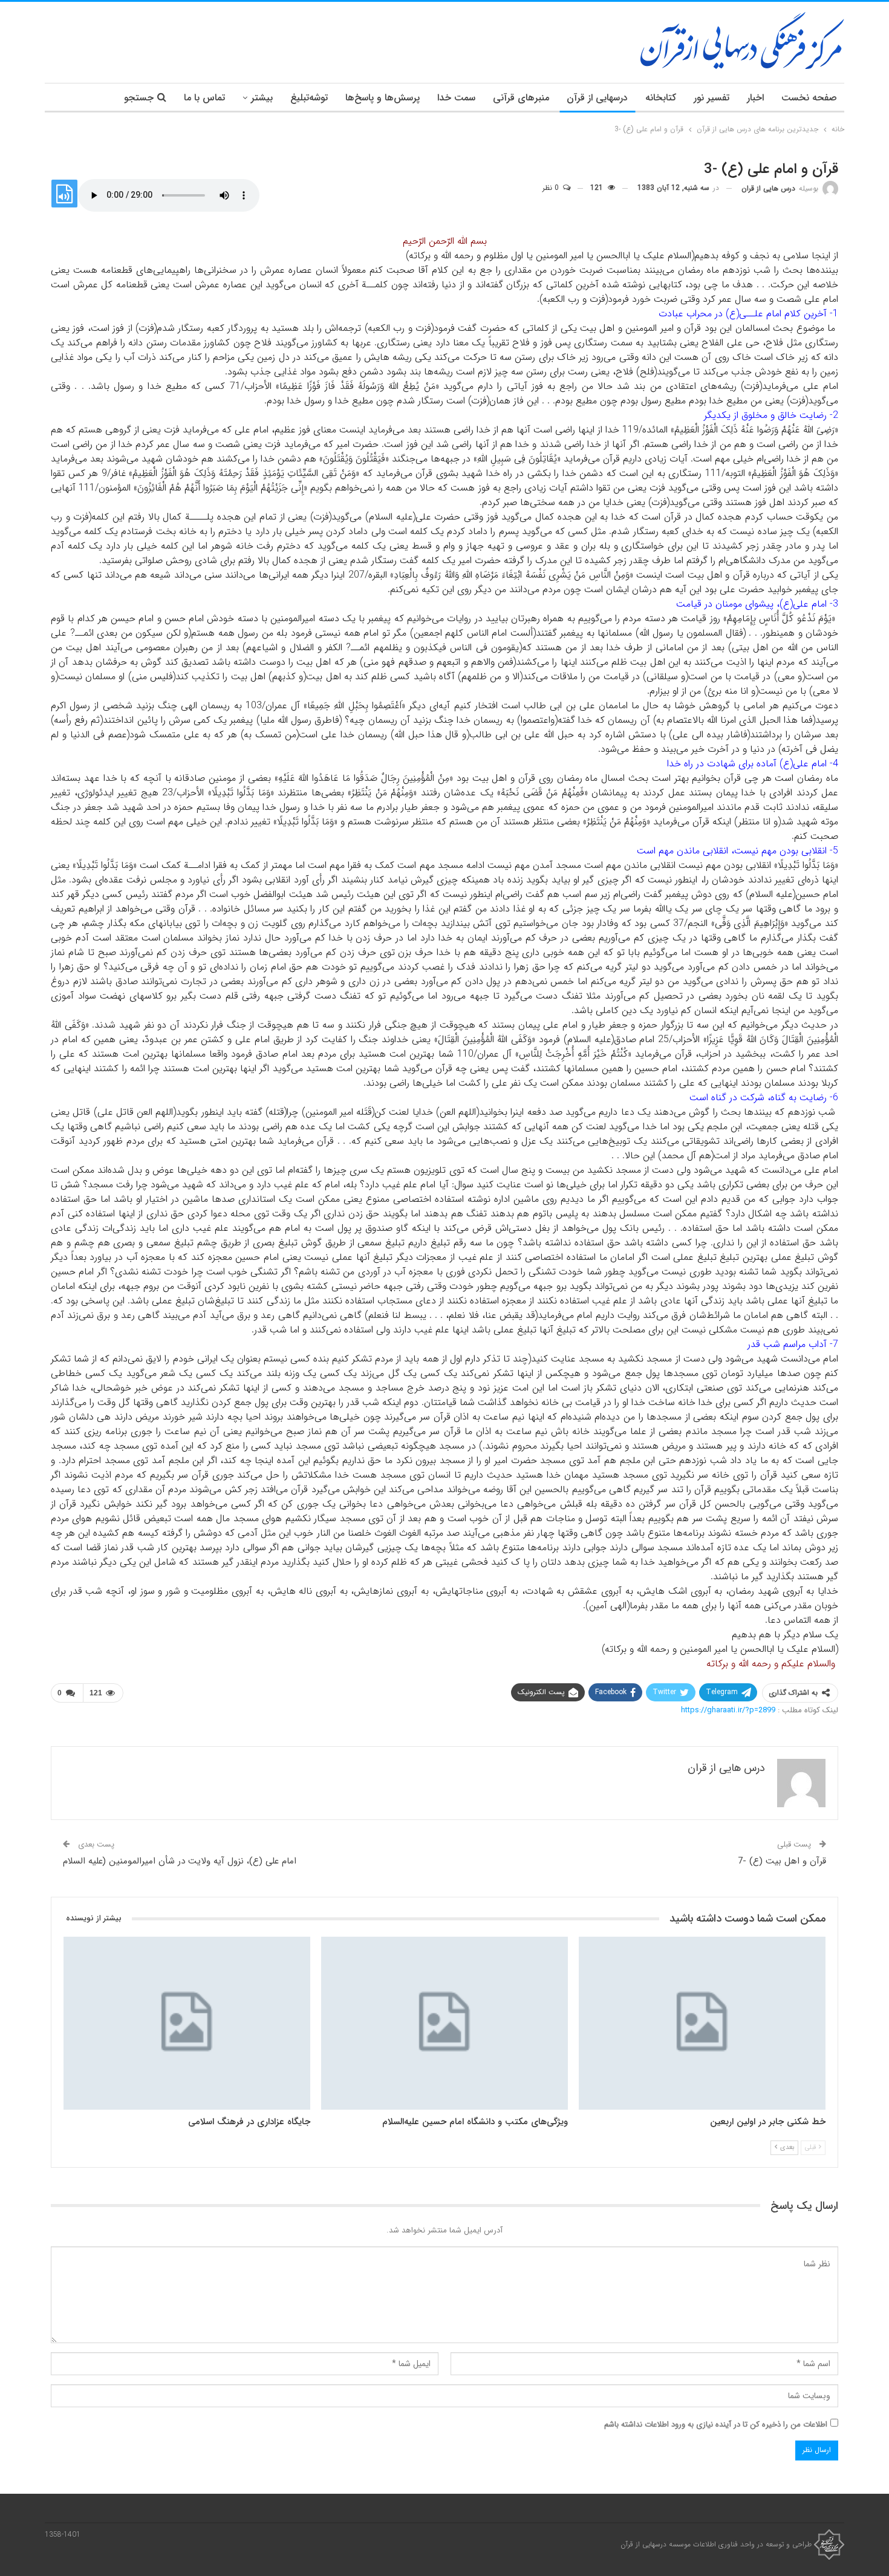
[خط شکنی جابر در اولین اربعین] (702, 2023)
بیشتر (262, 98)
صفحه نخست (809, 98)
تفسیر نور (712, 98)
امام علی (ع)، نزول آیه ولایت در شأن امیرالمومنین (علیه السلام (180, 1861)
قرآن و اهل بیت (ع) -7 (782, 1861)
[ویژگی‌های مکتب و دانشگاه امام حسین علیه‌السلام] (444, 2023)
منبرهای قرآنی (521, 98)
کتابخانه (661, 98)
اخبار (755, 98)
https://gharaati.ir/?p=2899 (728, 1710)
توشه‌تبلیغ (309, 98)
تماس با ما (204, 98)
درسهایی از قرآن (597, 98)
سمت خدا (456, 98)
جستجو (139, 98)
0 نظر (552, 188)
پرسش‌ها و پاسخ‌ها (383, 98)
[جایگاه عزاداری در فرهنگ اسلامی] (187, 2023)
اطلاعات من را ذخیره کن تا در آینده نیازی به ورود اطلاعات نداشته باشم (716, 2424)
